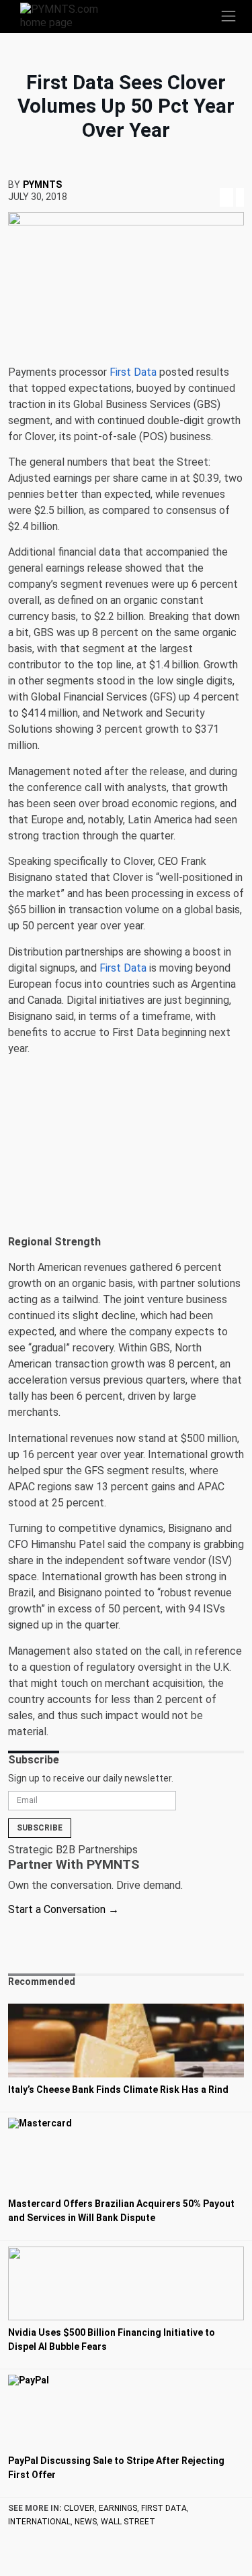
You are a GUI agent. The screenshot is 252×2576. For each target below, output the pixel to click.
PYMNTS (42, 185)
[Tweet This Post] (213, 181)
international (39, 2522)
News (86, 2522)
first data (164, 2508)
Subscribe (40, 1828)
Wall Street (128, 2522)
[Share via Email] (239, 181)
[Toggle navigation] (228, 16)
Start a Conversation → (64, 1909)
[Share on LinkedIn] (226, 181)
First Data (133, 372)
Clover (79, 2508)
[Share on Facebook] (201, 181)
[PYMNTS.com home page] (67, 15)
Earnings (118, 2508)
